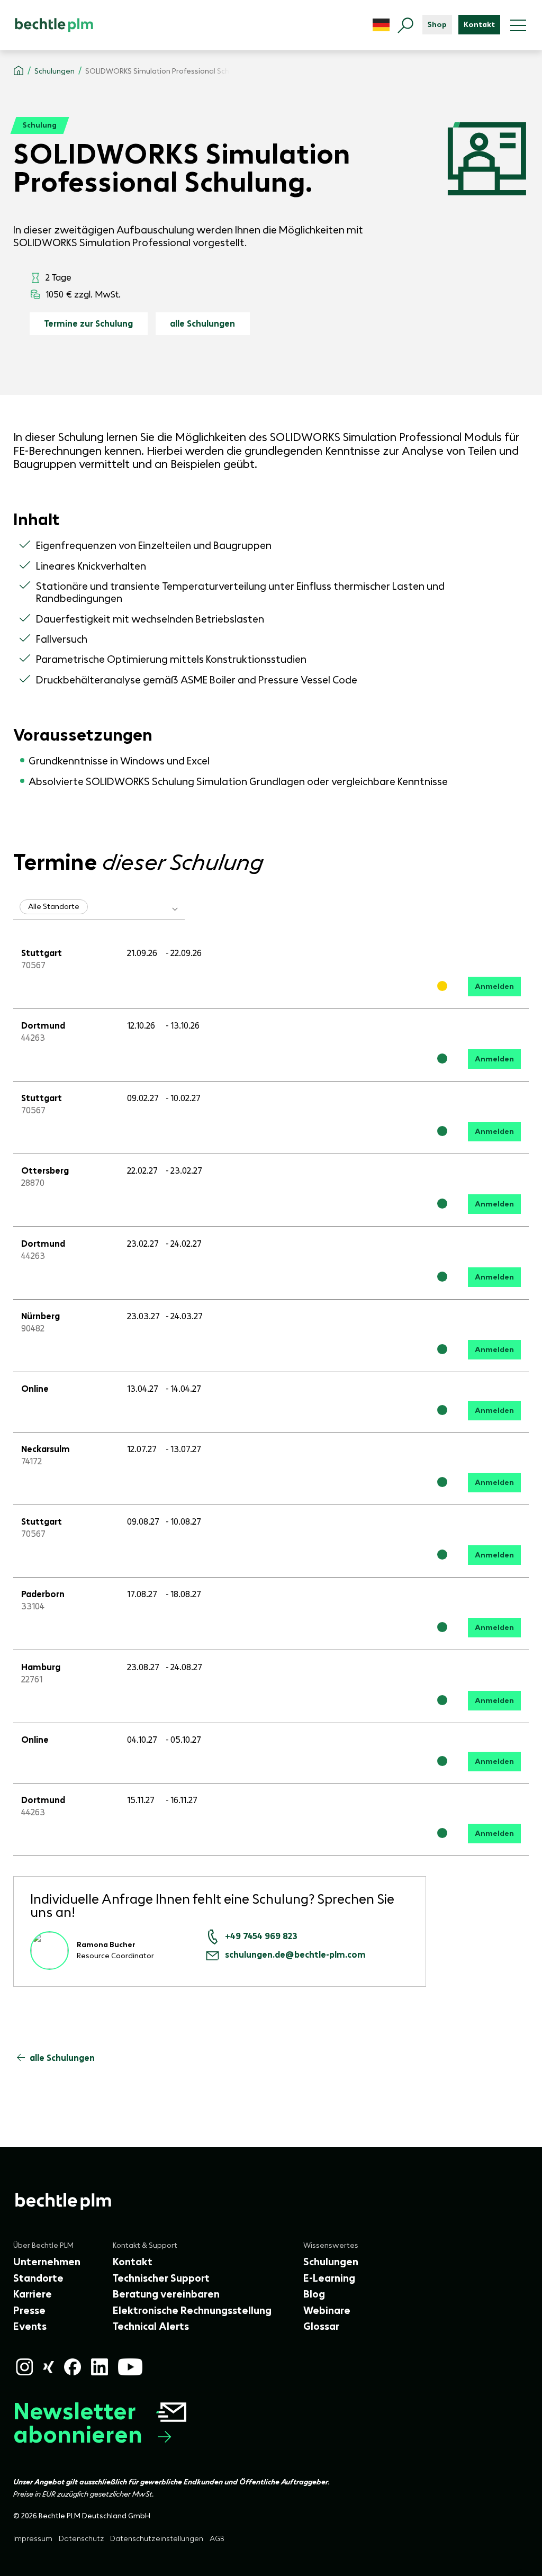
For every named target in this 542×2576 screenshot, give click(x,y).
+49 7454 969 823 (261, 1936)
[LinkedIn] (100, 2367)
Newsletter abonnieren (78, 2423)
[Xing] (48, 2367)
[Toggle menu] (518, 25)
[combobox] (99, 907)
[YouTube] (130, 2367)
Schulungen (55, 71)
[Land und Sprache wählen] (381, 25)
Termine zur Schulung (88, 323)
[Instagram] (24, 2367)
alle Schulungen (202, 323)
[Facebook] (73, 2367)
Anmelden (494, 986)
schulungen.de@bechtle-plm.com (295, 1955)
